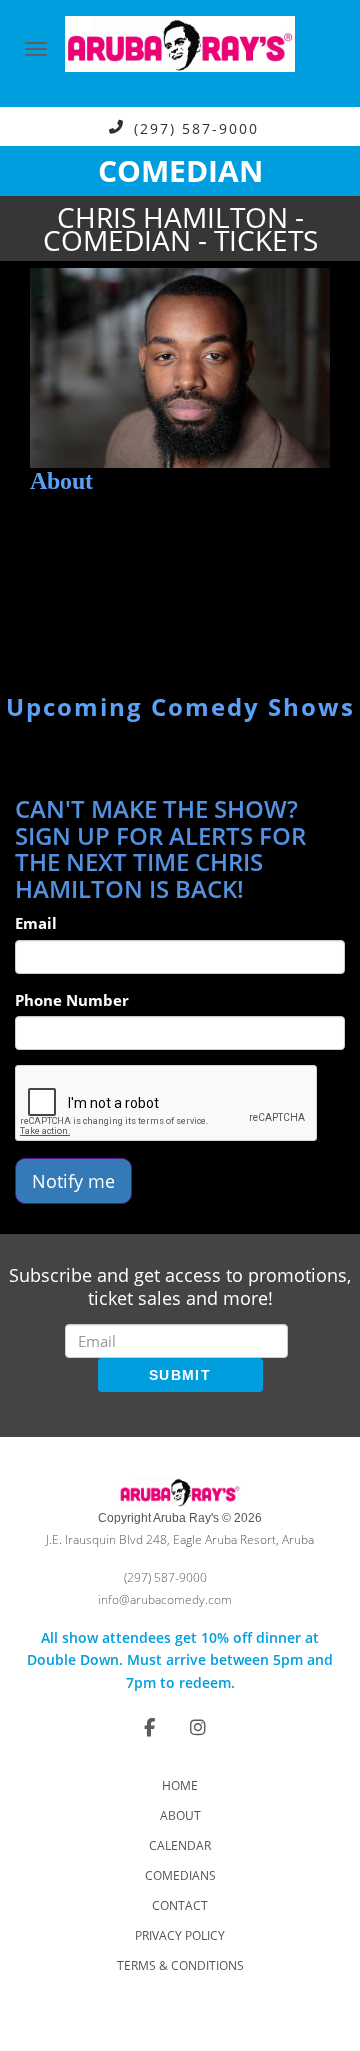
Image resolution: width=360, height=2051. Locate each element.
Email (36, 923)
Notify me (73, 1181)
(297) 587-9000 (196, 127)
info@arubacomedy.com (165, 1599)
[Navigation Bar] (36, 49)
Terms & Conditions (180, 1965)
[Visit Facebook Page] (149, 1727)
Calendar (180, 1845)
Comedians (180, 1875)
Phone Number (72, 1000)
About (180, 1815)
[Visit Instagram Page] (198, 1727)
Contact (180, 1905)
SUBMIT (180, 1375)
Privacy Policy (180, 1935)
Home (180, 1785)
